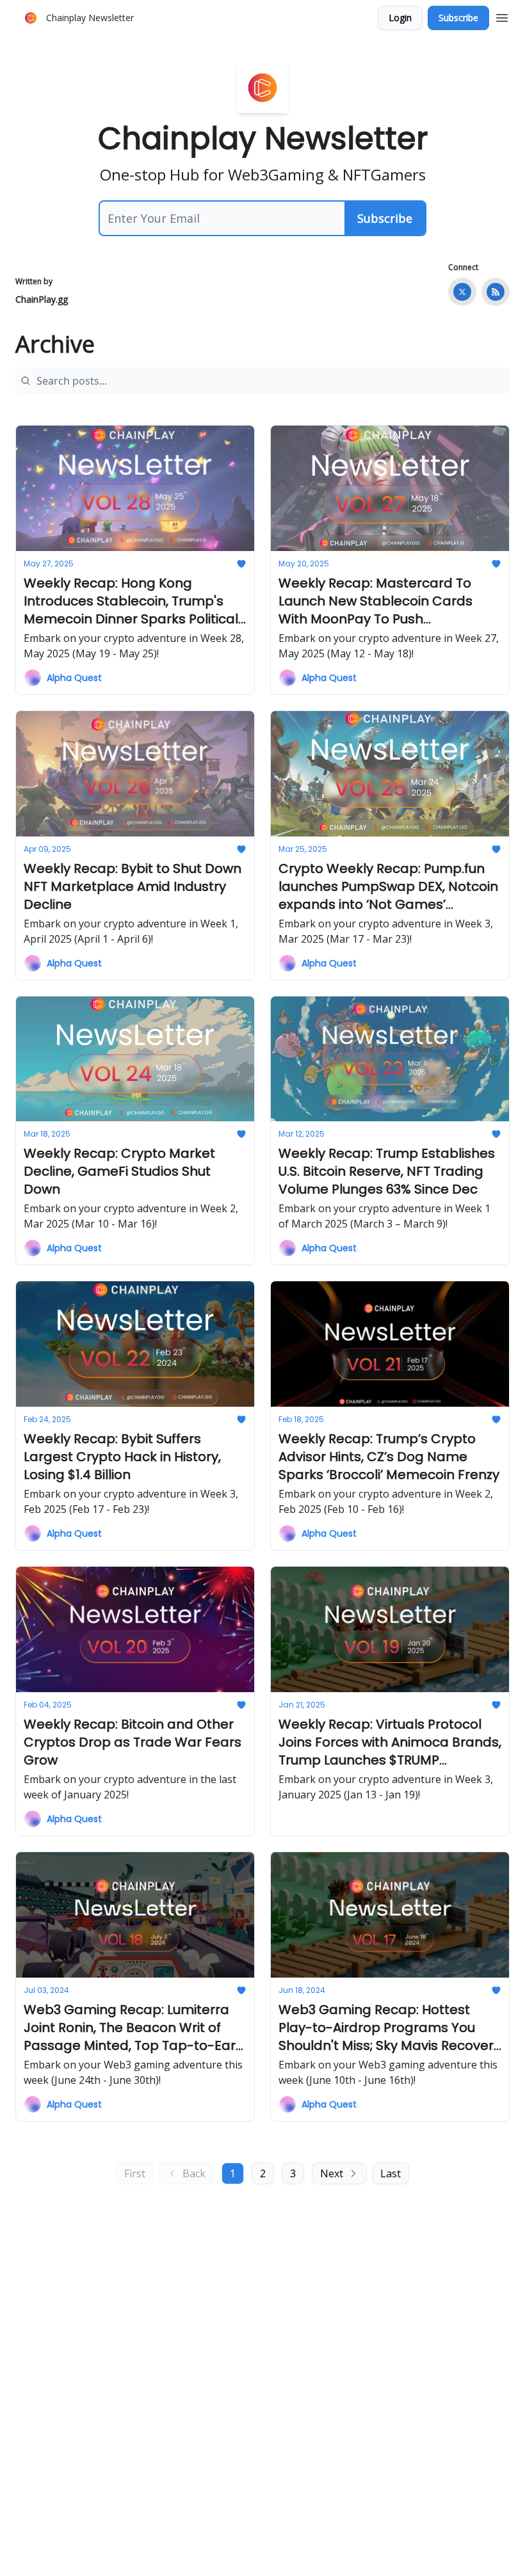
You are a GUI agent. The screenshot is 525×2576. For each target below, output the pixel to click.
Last (391, 2173)
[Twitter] (462, 292)
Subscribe (458, 18)
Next (332, 2173)
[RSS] (496, 292)
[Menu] (502, 16)
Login (400, 18)
